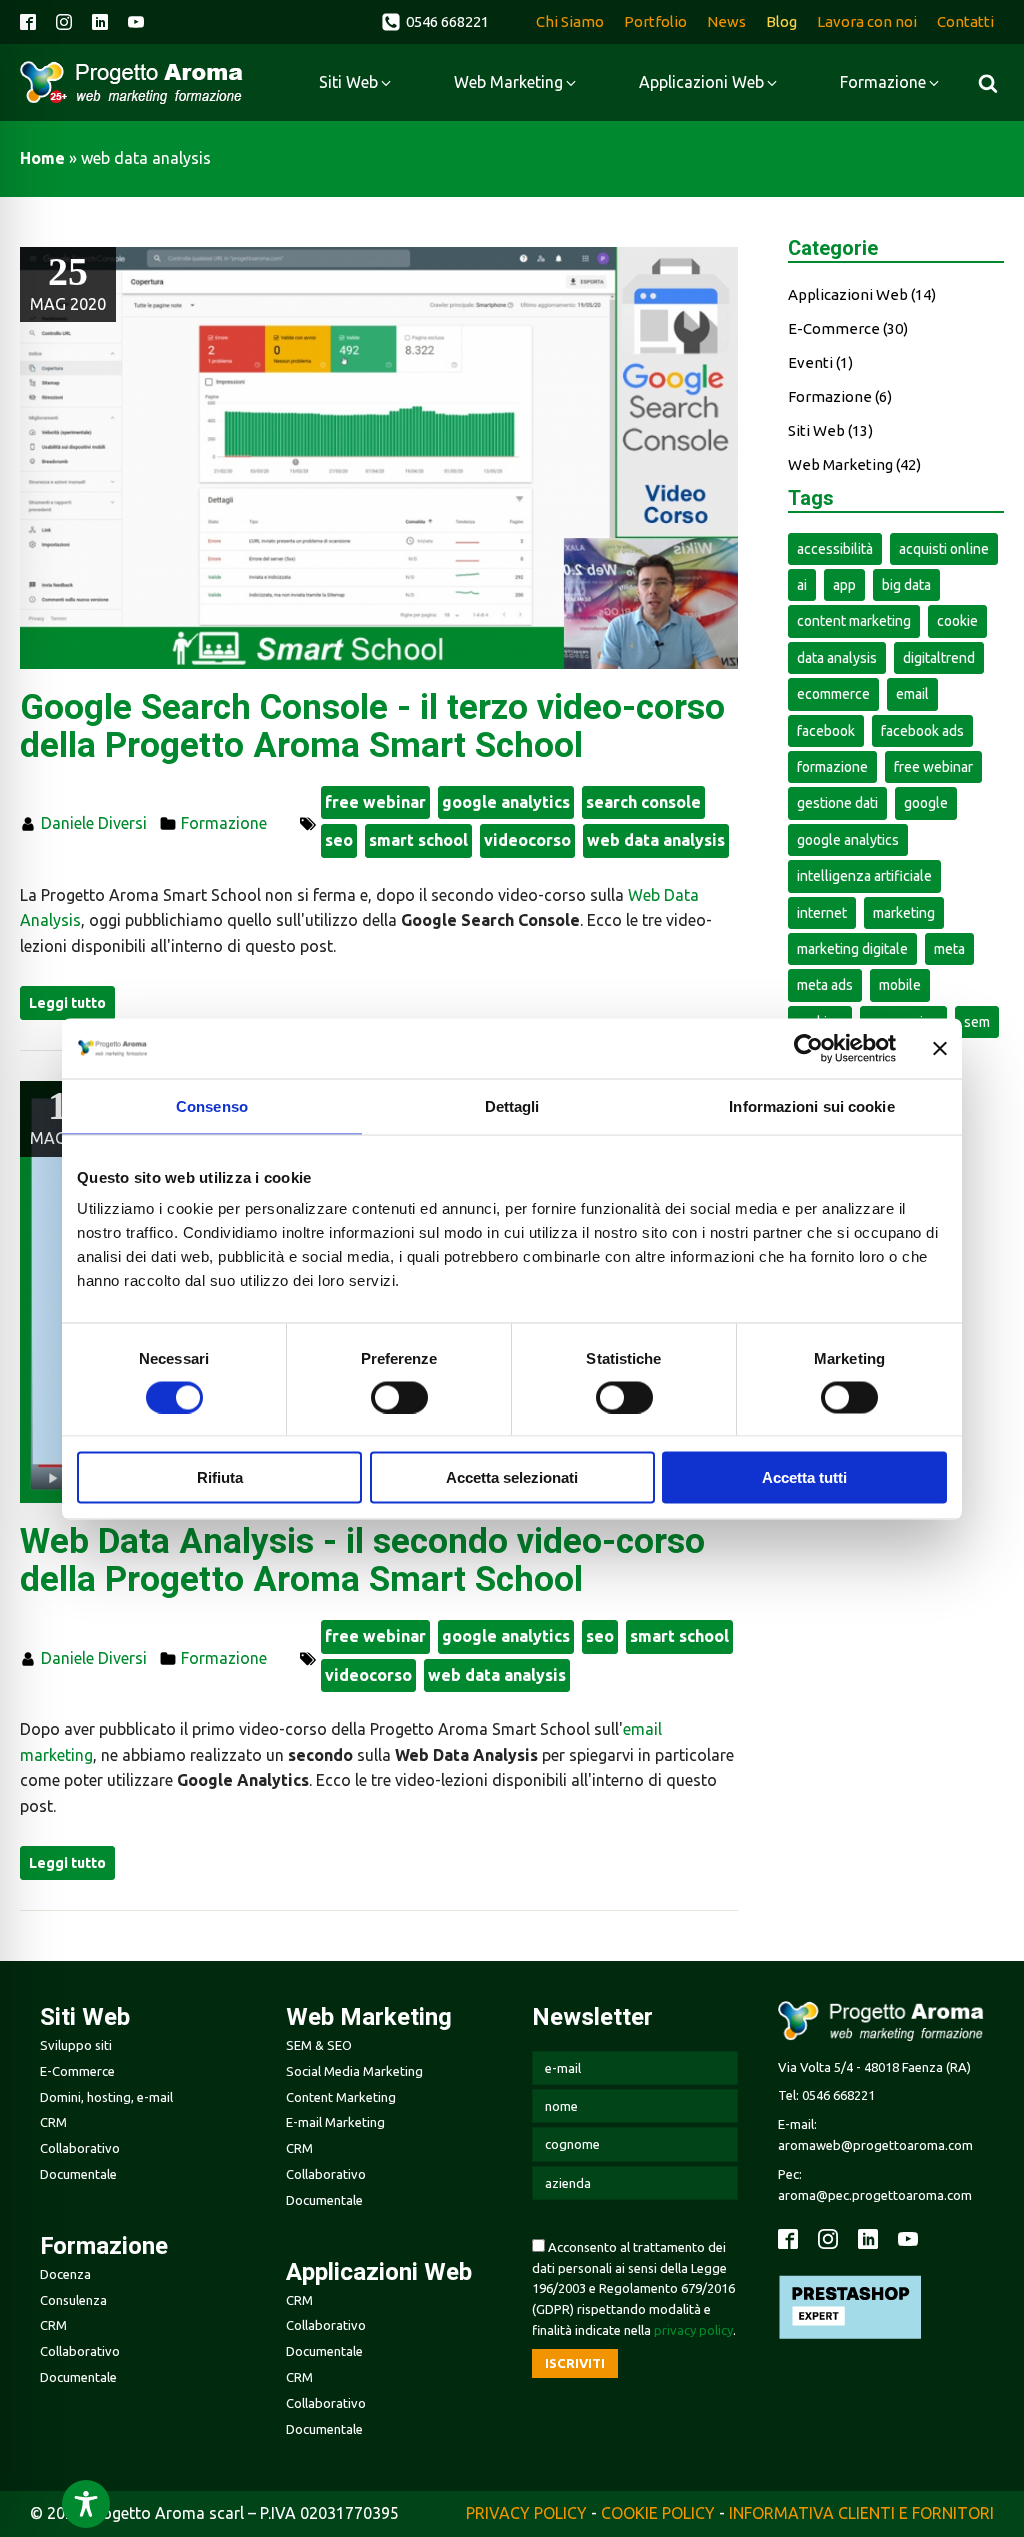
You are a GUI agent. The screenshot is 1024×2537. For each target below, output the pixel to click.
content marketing (854, 621)
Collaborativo (80, 2148)
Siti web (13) (830, 430)
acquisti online (944, 549)
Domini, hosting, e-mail (106, 2097)
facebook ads (922, 731)
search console (643, 802)
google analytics (506, 802)
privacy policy (693, 2330)
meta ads (825, 985)
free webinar (375, 802)
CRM (53, 2122)
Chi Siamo (570, 21)
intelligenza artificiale (864, 876)
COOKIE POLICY (658, 2513)
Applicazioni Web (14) (862, 294)
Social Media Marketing (354, 2071)
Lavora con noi (867, 21)
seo (339, 840)
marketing (904, 913)
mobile (900, 985)
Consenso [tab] (212, 1105)
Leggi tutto (67, 1003)
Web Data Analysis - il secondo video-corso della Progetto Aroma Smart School (362, 1561)
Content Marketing (341, 2097)
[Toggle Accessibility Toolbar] (86, 2504)
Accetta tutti (804, 1477)
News (726, 21)
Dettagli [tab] (512, 1105)
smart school (418, 840)
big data (906, 585)
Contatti (965, 21)
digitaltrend (939, 658)
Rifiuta (220, 1477)
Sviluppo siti (76, 2045)
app (844, 585)
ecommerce (833, 694)
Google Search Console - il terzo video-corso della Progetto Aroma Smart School (372, 727)
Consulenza (73, 2300)
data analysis (837, 658)
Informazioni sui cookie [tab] (811, 1105)
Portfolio (655, 21)
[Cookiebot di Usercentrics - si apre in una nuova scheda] (808, 1048)
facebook (826, 731)
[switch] (399, 1397)
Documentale (78, 2174)
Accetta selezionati (512, 1477)
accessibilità (835, 549)
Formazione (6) (840, 396)
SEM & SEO (319, 2045)
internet (822, 913)
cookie (957, 621)
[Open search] (988, 83)
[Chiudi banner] (940, 1048)
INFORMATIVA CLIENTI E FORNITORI (861, 2513)
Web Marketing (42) (854, 464)
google (926, 803)
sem (977, 1022)
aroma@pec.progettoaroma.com (875, 2195)
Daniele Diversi (94, 823)
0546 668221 (838, 2095)
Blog (781, 21)
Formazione (224, 823)
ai (802, 585)
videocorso (527, 840)
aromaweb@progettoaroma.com (875, 2145)
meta (949, 949)
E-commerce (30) (848, 328)
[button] (435, 22)
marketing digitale (852, 949)
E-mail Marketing (335, 2122)
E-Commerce (77, 2071)
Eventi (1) (820, 362)
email (912, 694)
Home (42, 158)
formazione (832, 767)
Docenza (65, 2274)
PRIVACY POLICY (526, 2513)
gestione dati (837, 803)
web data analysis (656, 840)
